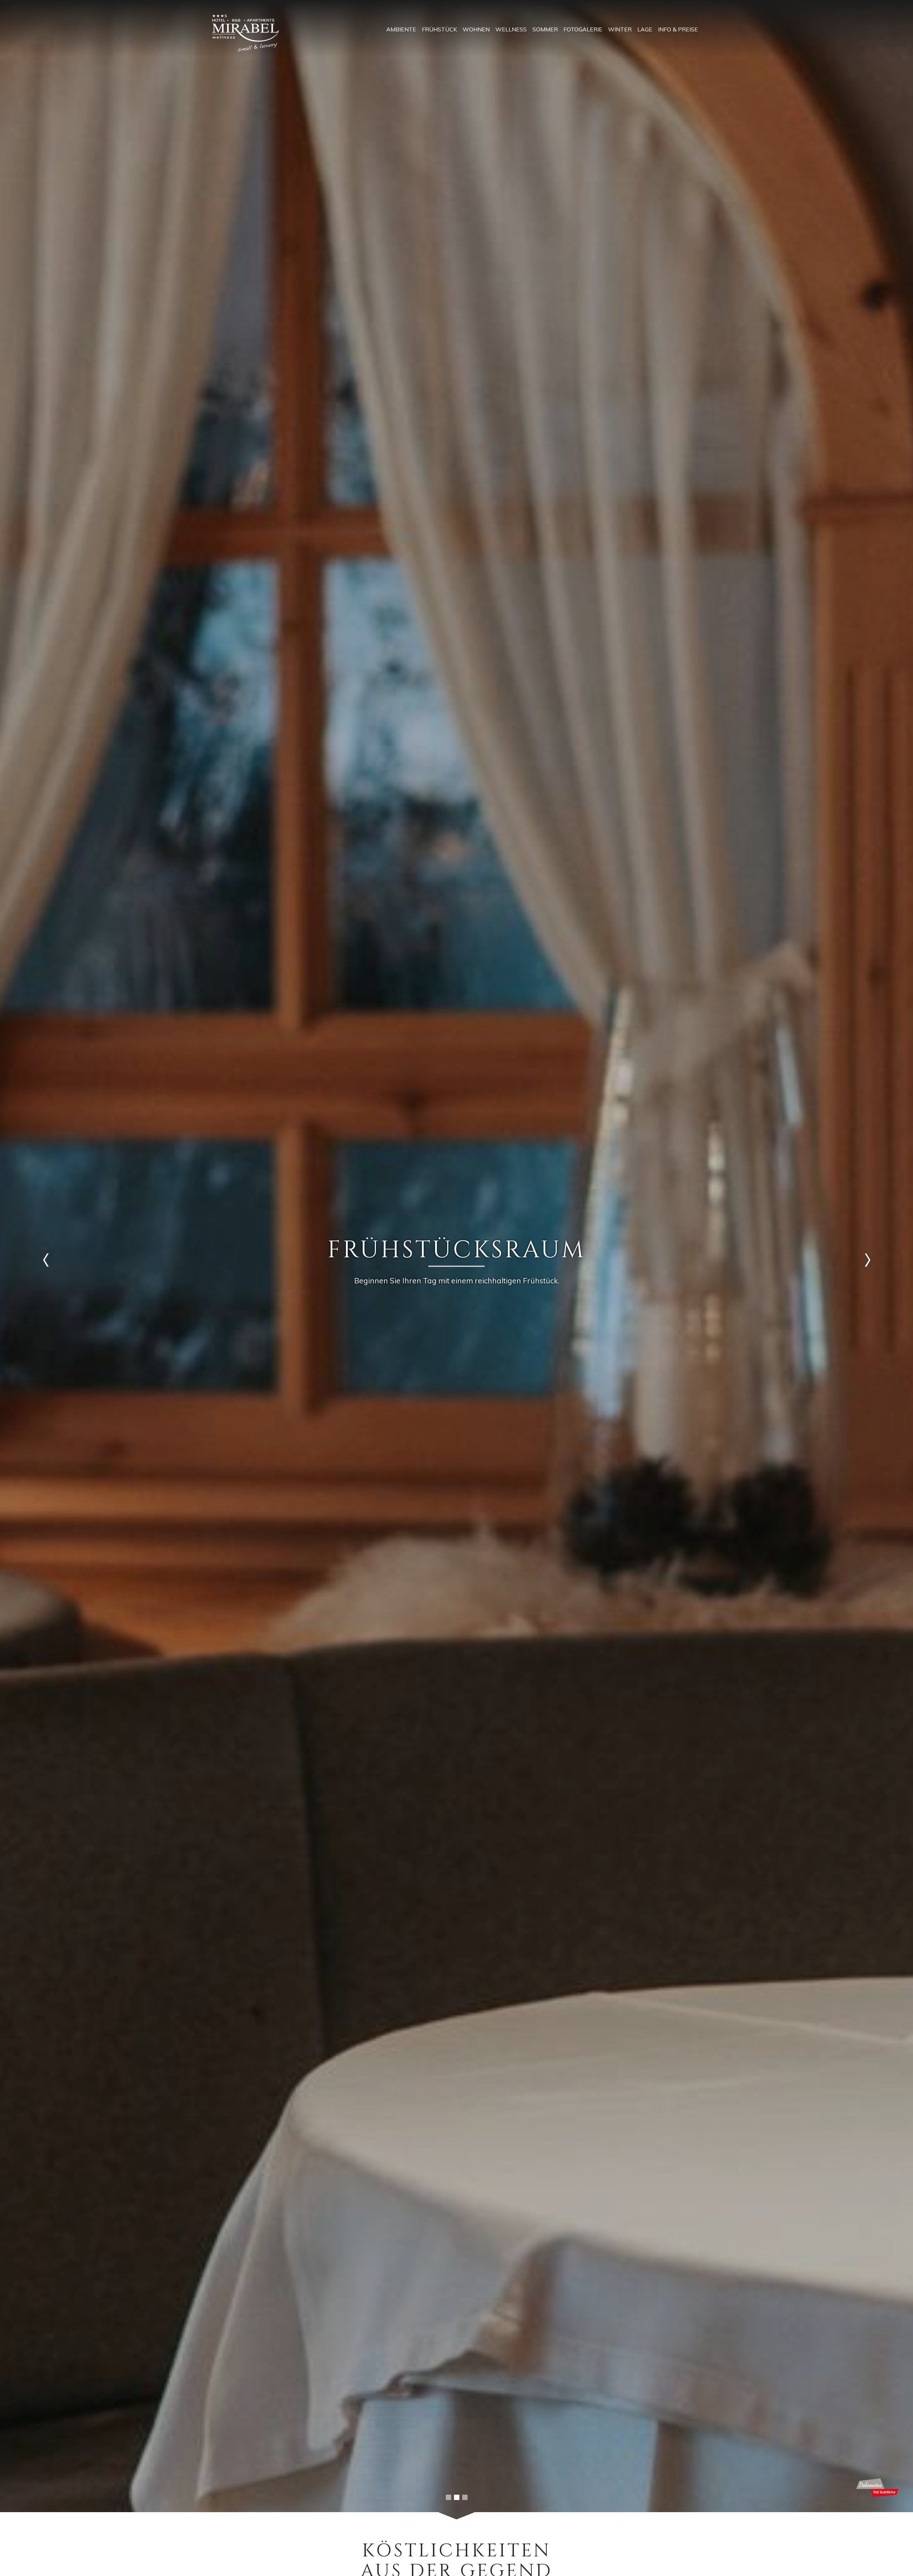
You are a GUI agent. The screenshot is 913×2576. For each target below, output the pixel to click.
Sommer (545, 29)
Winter (620, 29)
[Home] (246, 33)
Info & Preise (678, 29)
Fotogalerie (583, 29)
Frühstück (439, 29)
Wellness (511, 29)
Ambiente (401, 29)
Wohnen (476, 29)
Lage (645, 29)
